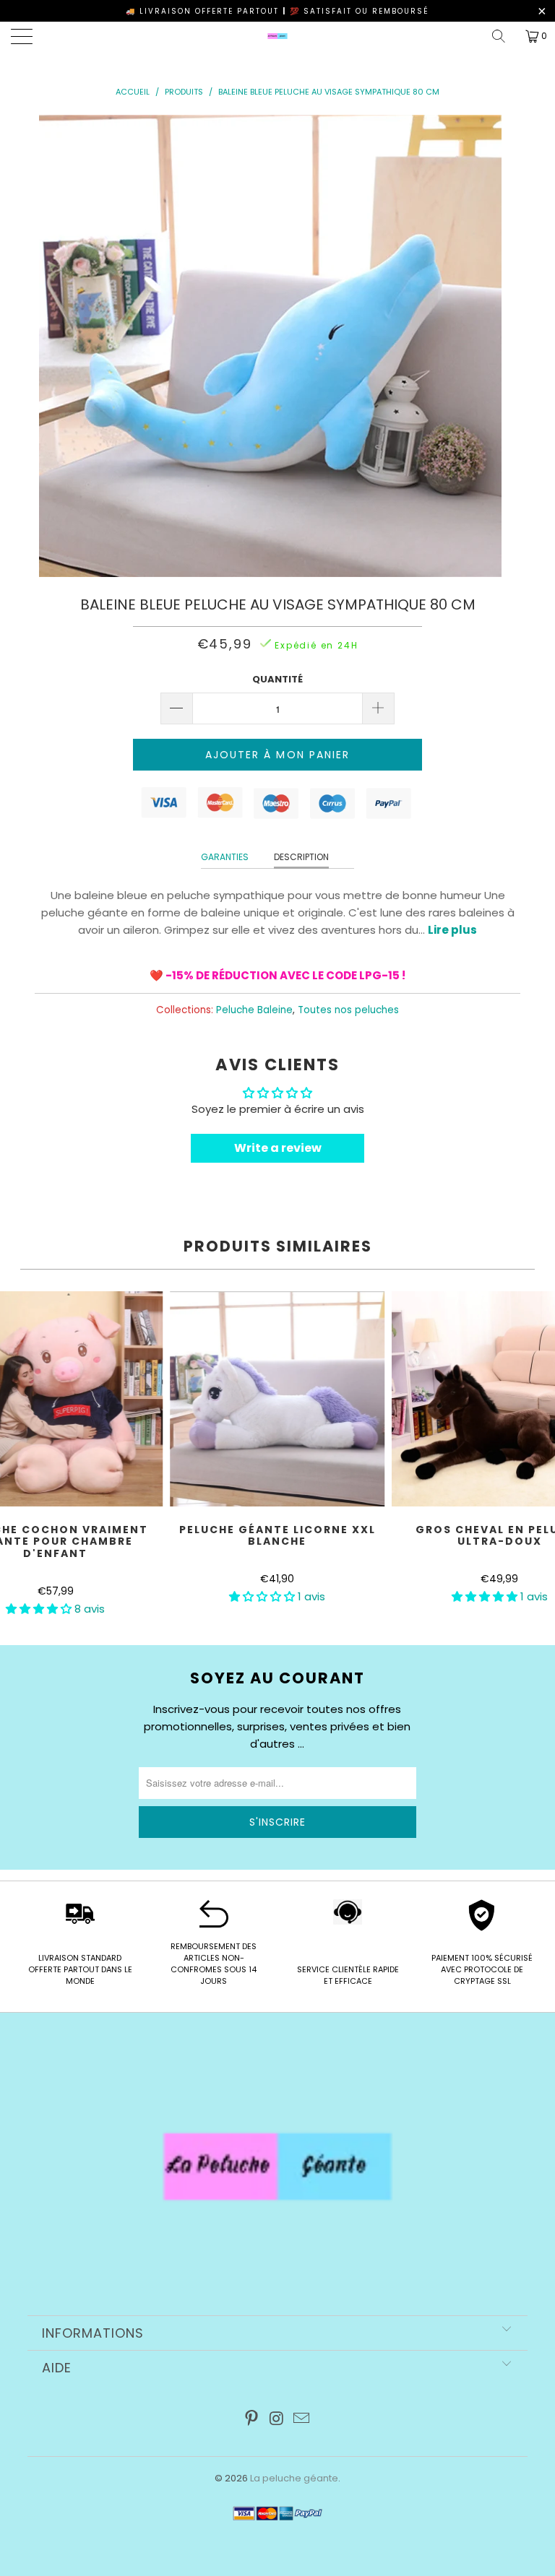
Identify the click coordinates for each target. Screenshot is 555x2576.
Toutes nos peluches (348, 1010)
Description (301, 857)
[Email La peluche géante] (302, 2420)
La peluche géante (294, 2478)
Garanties (225, 857)
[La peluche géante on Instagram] (277, 2420)
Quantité (277, 679)
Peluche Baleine (254, 1010)
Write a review (278, 1148)
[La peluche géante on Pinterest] (251, 2420)
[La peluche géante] (277, 36)
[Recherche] (504, 36)
